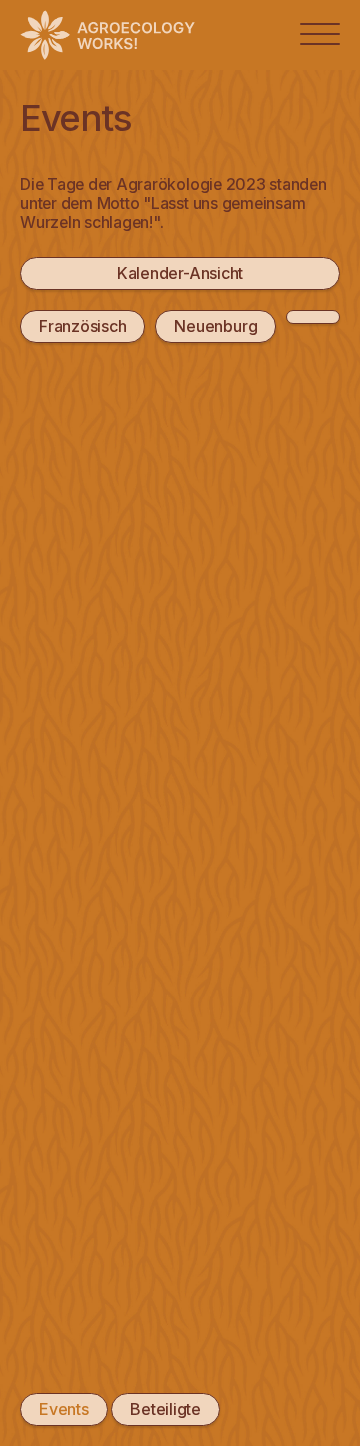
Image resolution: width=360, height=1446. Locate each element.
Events (64, 1409)
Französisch (82, 326)
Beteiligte (165, 1409)
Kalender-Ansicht (180, 273)
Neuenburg (215, 326)
